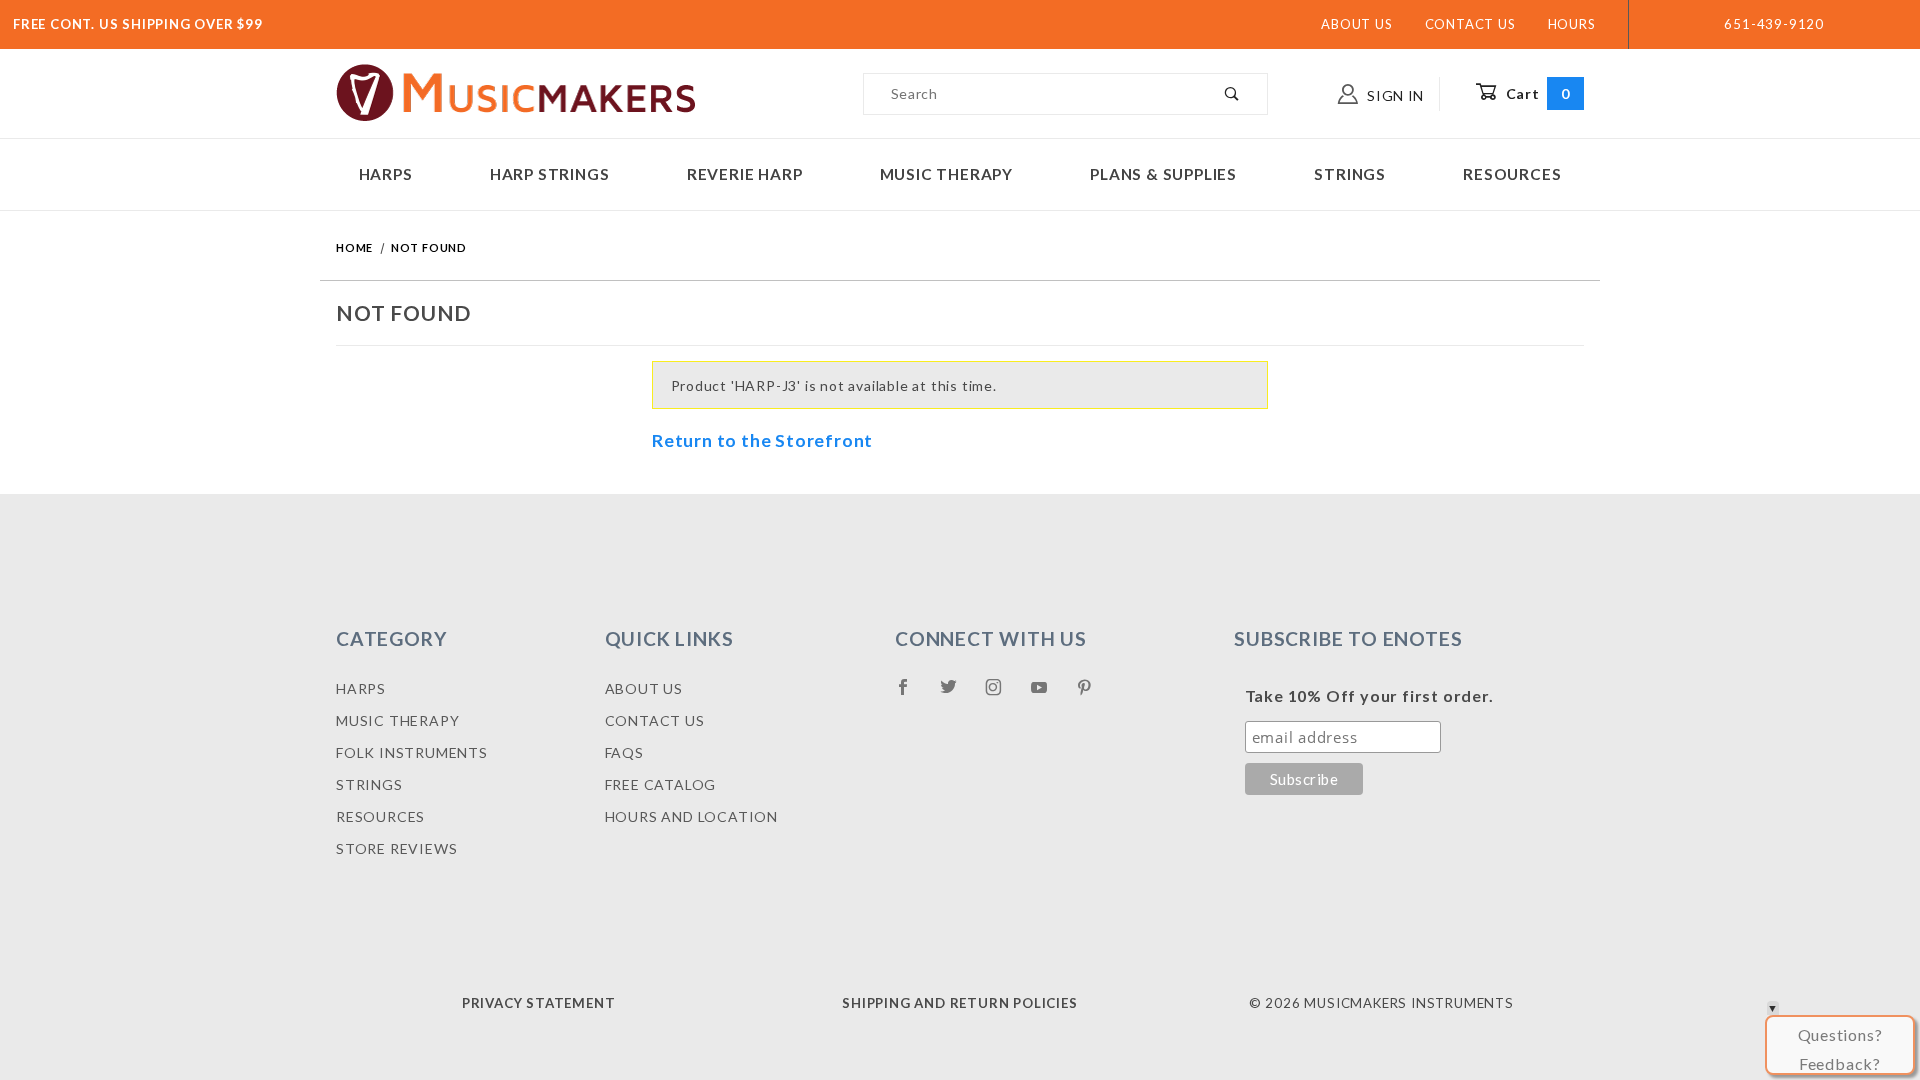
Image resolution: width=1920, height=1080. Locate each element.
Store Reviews (396, 848)
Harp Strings (550, 174)
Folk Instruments (412, 752)
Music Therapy (946, 174)
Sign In (1393, 95)
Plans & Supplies (1163, 174)
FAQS (624, 752)
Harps (386, 174)
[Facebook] (911, 695)
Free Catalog (661, 784)
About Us (1356, 24)
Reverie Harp (745, 174)
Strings (1350, 174)
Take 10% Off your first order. (1369, 695)
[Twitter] (957, 695)
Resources (1512, 174)
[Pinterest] (1092, 695)
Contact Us (1470, 24)
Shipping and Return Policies (959, 1003)
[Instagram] (1002, 695)
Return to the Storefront (762, 440)
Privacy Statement (539, 1003)
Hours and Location (691, 816)
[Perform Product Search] (1232, 94)
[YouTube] (1048, 695)
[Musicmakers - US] (516, 91)
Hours (1572, 24)
